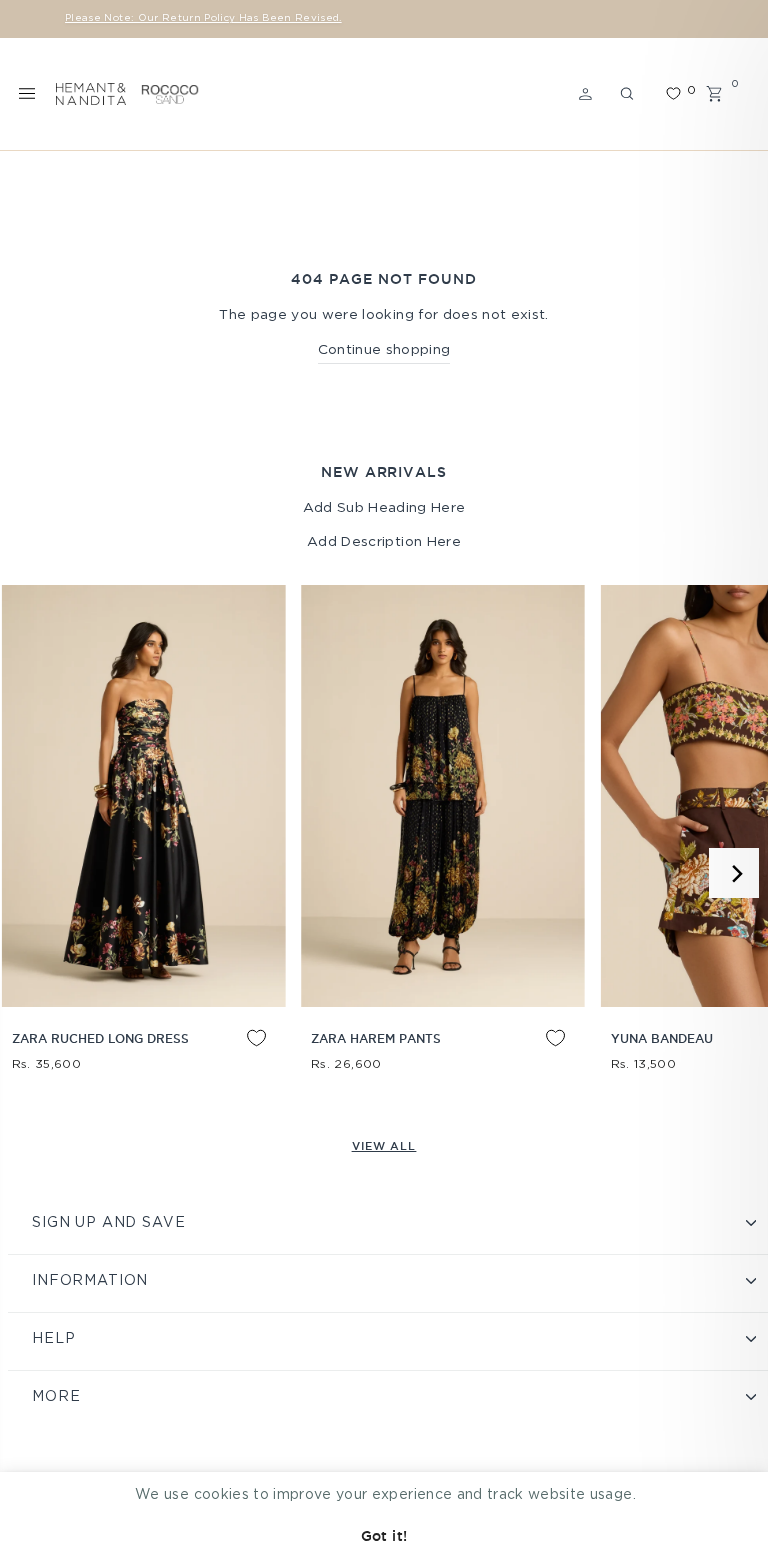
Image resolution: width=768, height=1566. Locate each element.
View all (384, 1146)
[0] (673, 93)
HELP (53, 1339)
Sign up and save (108, 1223)
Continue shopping (384, 350)
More (56, 1397)
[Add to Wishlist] (241, 1053)
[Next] (734, 873)
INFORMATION (90, 1281)
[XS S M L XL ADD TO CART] (143, 796)
